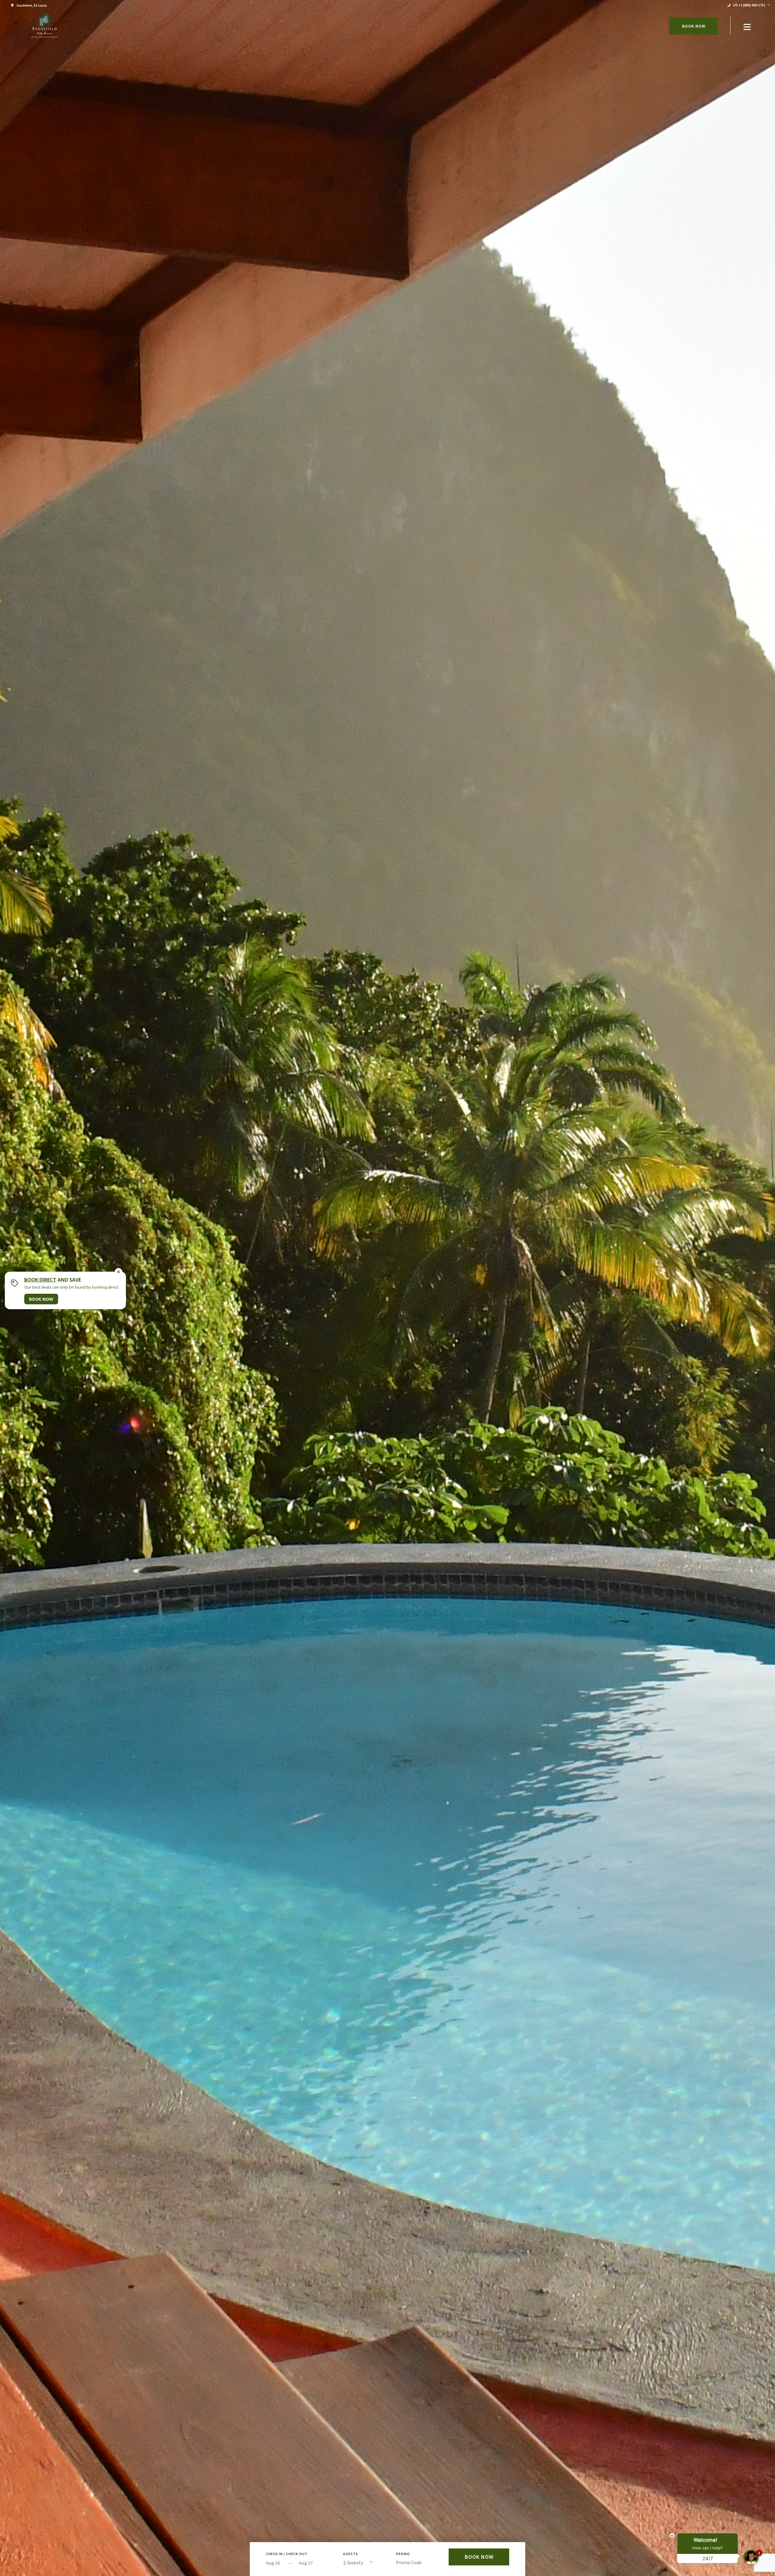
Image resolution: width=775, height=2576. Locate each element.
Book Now (694, 26)
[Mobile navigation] (747, 28)
